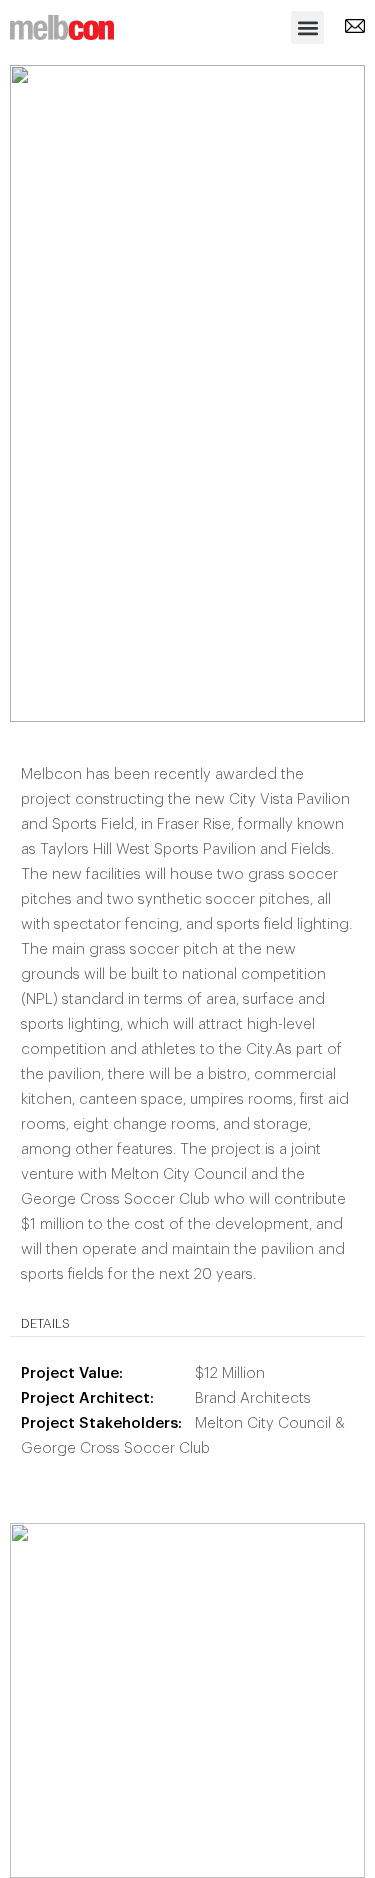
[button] (307, 27)
